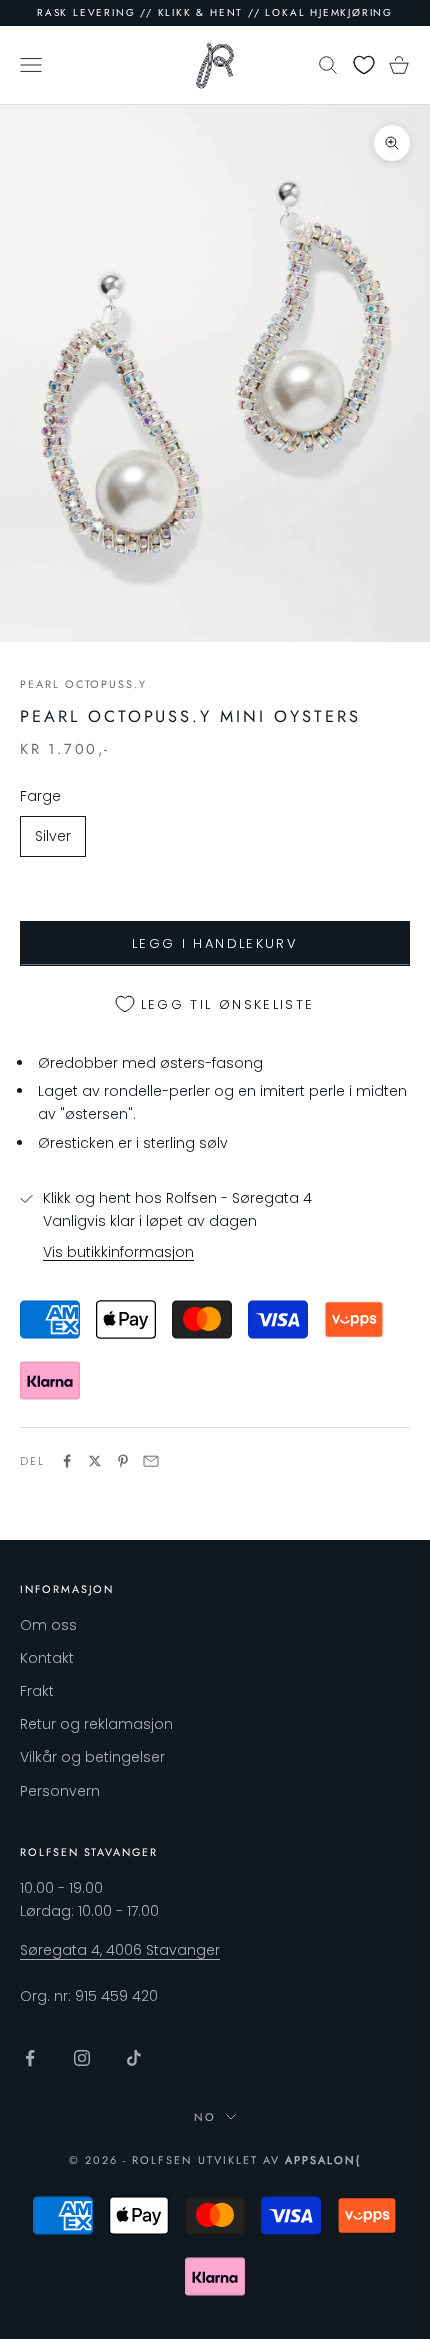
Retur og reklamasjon (96, 1724)
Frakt (37, 1691)
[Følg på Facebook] (30, 2058)
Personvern (60, 1791)
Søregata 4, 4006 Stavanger (120, 1950)
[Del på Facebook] (67, 1461)
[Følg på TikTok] (134, 2058)
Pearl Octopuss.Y (83, 684)
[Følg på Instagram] (82, 2058)
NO (205, 2117)
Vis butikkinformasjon (118, 1252)
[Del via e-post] (151, 1461)
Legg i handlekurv (215, 943)
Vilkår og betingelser (92, 1757)
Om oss (48, 1625)
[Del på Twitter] (95, 1461)
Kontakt (47, 1658)
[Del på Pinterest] (123, 1461)
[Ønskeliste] (364, 65)
